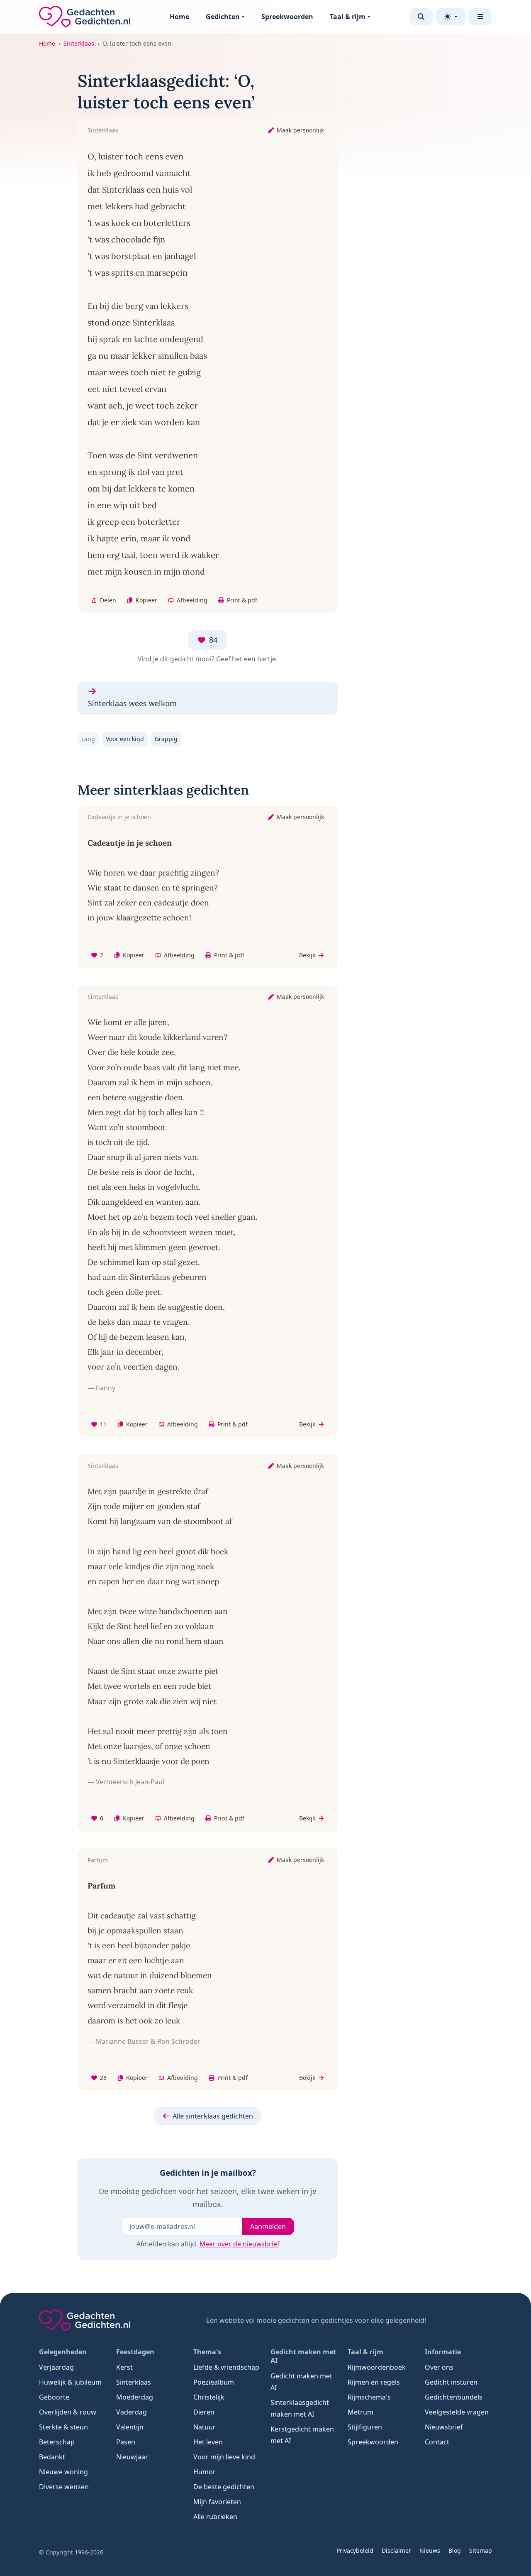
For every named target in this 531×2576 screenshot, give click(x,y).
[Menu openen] (480, 17)
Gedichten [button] (223, 17)
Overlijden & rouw (68, 2412)
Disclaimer (396, 2550)
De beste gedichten (224, 2487)
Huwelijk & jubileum (70, 2382)
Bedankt (52, 2457)
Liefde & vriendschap (226, 2367)
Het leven (208, 2442)
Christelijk (209, 2397)
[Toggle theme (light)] (451, 17)
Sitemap (481, 2550)
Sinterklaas (79, 43)
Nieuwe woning (63, 2472)
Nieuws (430, 2550)
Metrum (360, 2412)
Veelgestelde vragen (457, 2412)
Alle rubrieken (215, 2517)
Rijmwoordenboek (377, 2367)
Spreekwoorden (287, 17)
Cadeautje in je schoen (119, 817)
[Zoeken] (421, 17)
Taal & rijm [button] (348, 17)
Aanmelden (268, 2226)
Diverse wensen (64, 2487)
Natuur (205, 2427)
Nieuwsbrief (444, 2427)
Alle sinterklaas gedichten (213, 2116)
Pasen (126, 2442)
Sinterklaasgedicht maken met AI (300, 2408)
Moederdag (135, 2397)
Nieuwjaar (132, 2457)
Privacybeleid (355, 2550)
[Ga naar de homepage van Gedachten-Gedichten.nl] (85, 17)
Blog (455, 2550)
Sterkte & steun (63, 2427)
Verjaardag (56, 2367)
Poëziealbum (214, 2382)
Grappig (166, 739)
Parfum (98, 1860)
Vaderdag (132, 2412)
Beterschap (57, 2442)
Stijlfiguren (365, 2427)
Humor (205, 2472)
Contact (437, 2442)
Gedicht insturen (451, 2382)
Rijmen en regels (374, 2382)
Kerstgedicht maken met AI (302, 2435)
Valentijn (130, 2427)
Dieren (204, 2412)
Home (179, 17)
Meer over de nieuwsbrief (239, 2244)
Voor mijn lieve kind (224, 2457)
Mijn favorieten (217, 2502)
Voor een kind (125, 739)
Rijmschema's (369, 2397)
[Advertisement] (439, 195)
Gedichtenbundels (454, 2397)
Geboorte (54, 2397)
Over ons (439, 2367)
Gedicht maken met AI (301, 2382)
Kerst (124, 2367)
